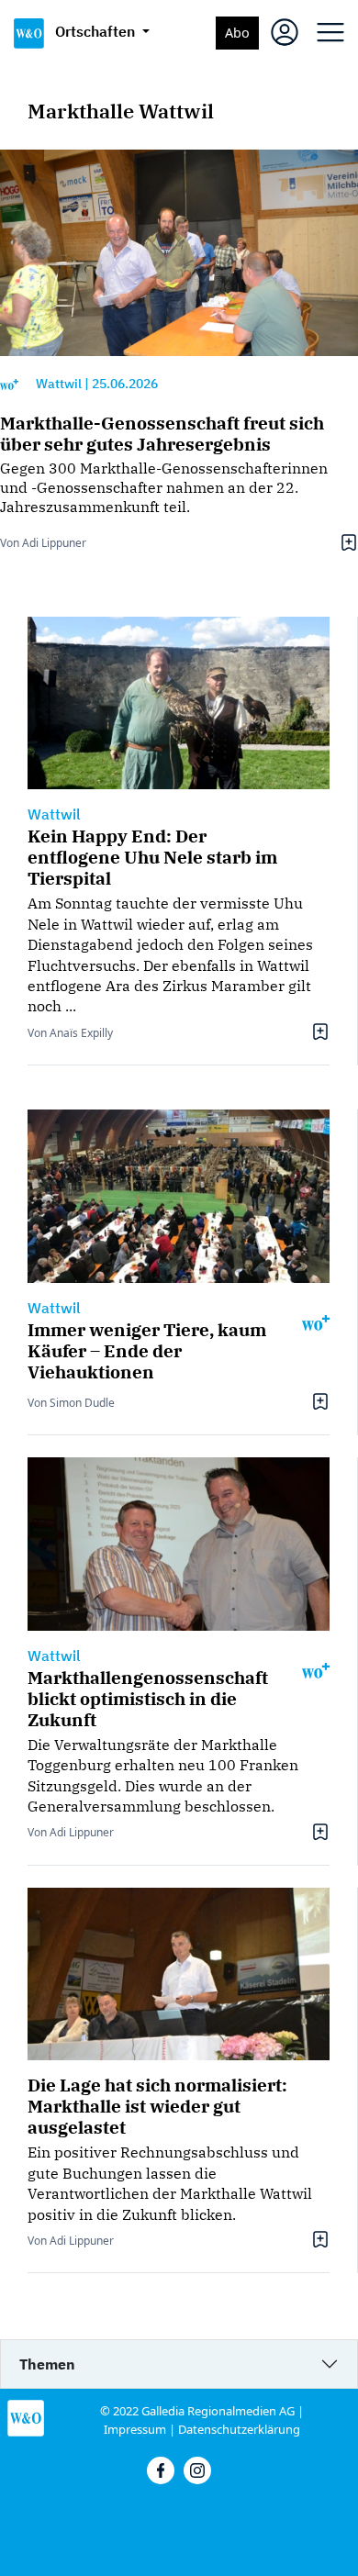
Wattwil (59, 384)
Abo (237, 33)
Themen (47, 2364)
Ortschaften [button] (97, 31)
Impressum (135, 2429)
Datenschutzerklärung (239, 2429)
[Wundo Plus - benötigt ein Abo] (9, 384)
